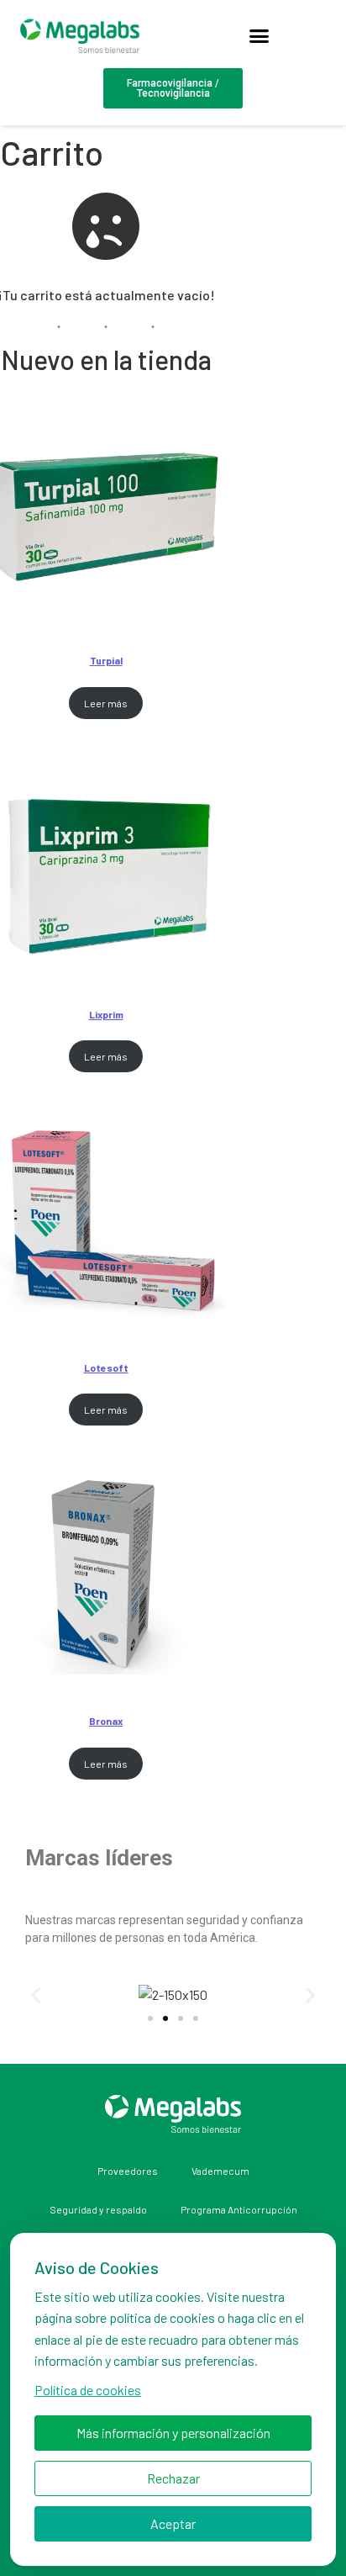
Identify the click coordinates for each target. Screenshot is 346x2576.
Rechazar (173, 2478)
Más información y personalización (173, 2433)
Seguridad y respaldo (98, 2209)
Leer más (106, 703)
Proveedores (128, 2171)
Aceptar (173, 2523)
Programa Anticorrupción (239, 2209)
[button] (259, 36)
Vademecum (220, 2171)
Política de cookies (88, 2390)
